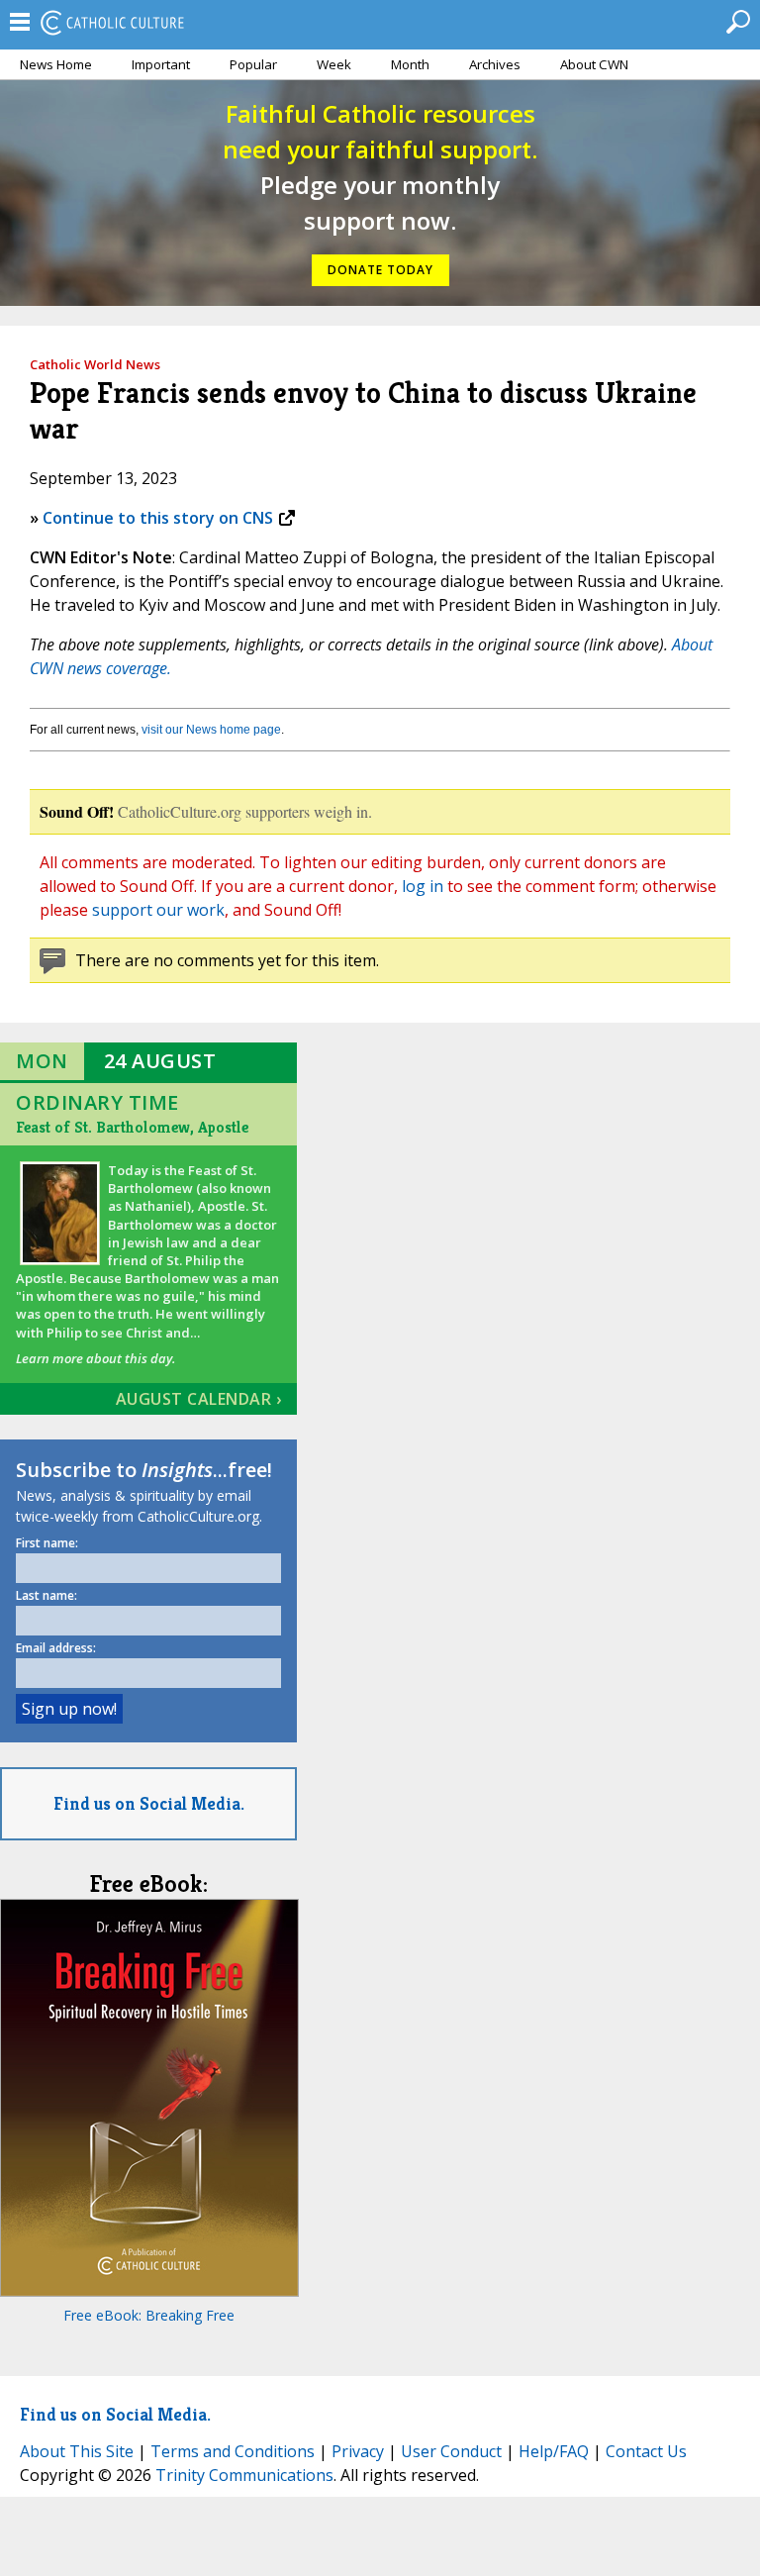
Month (410, 64)
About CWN (594, 64)
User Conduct (451, 2451)
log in (423, 886)
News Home (56, 64)
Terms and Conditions (233, 2451)
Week (334, 64)
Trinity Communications (244, 2475)
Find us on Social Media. (149, 1803)
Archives (495, 64)
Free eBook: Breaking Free (149, 2315)
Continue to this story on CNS (158, 518)
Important (161, 64)
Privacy (358, 2451)
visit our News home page (211, 730)
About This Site (77, 2451)
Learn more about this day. (95, 1358)
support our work (158, 910)
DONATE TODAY (380, 270)
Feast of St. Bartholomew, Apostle (132, 1127)
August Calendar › (199, 1399)
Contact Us (646, 2451)
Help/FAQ (554, 2451)
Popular (253, 64)
